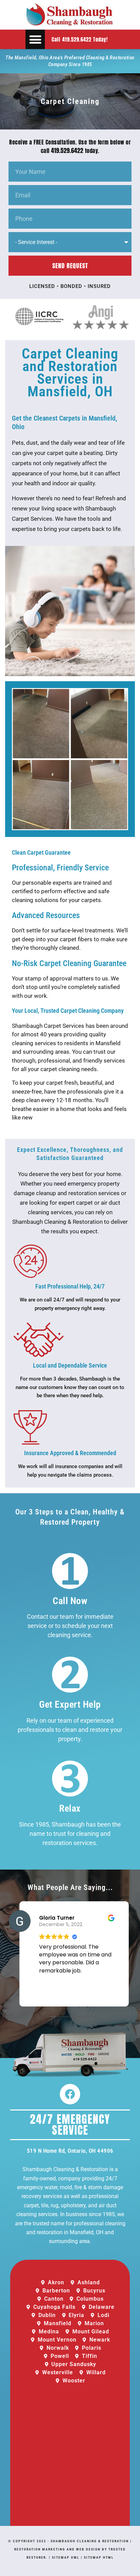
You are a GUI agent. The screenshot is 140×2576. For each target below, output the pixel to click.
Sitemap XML (66, 2557)
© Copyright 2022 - (29, 2541)
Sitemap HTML (99, 2557)
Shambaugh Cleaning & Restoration (90, 2541)
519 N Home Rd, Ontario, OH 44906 (70, 2151)
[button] (35, 39)
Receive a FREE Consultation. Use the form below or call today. (70, 146)
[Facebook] (70, 2094)
